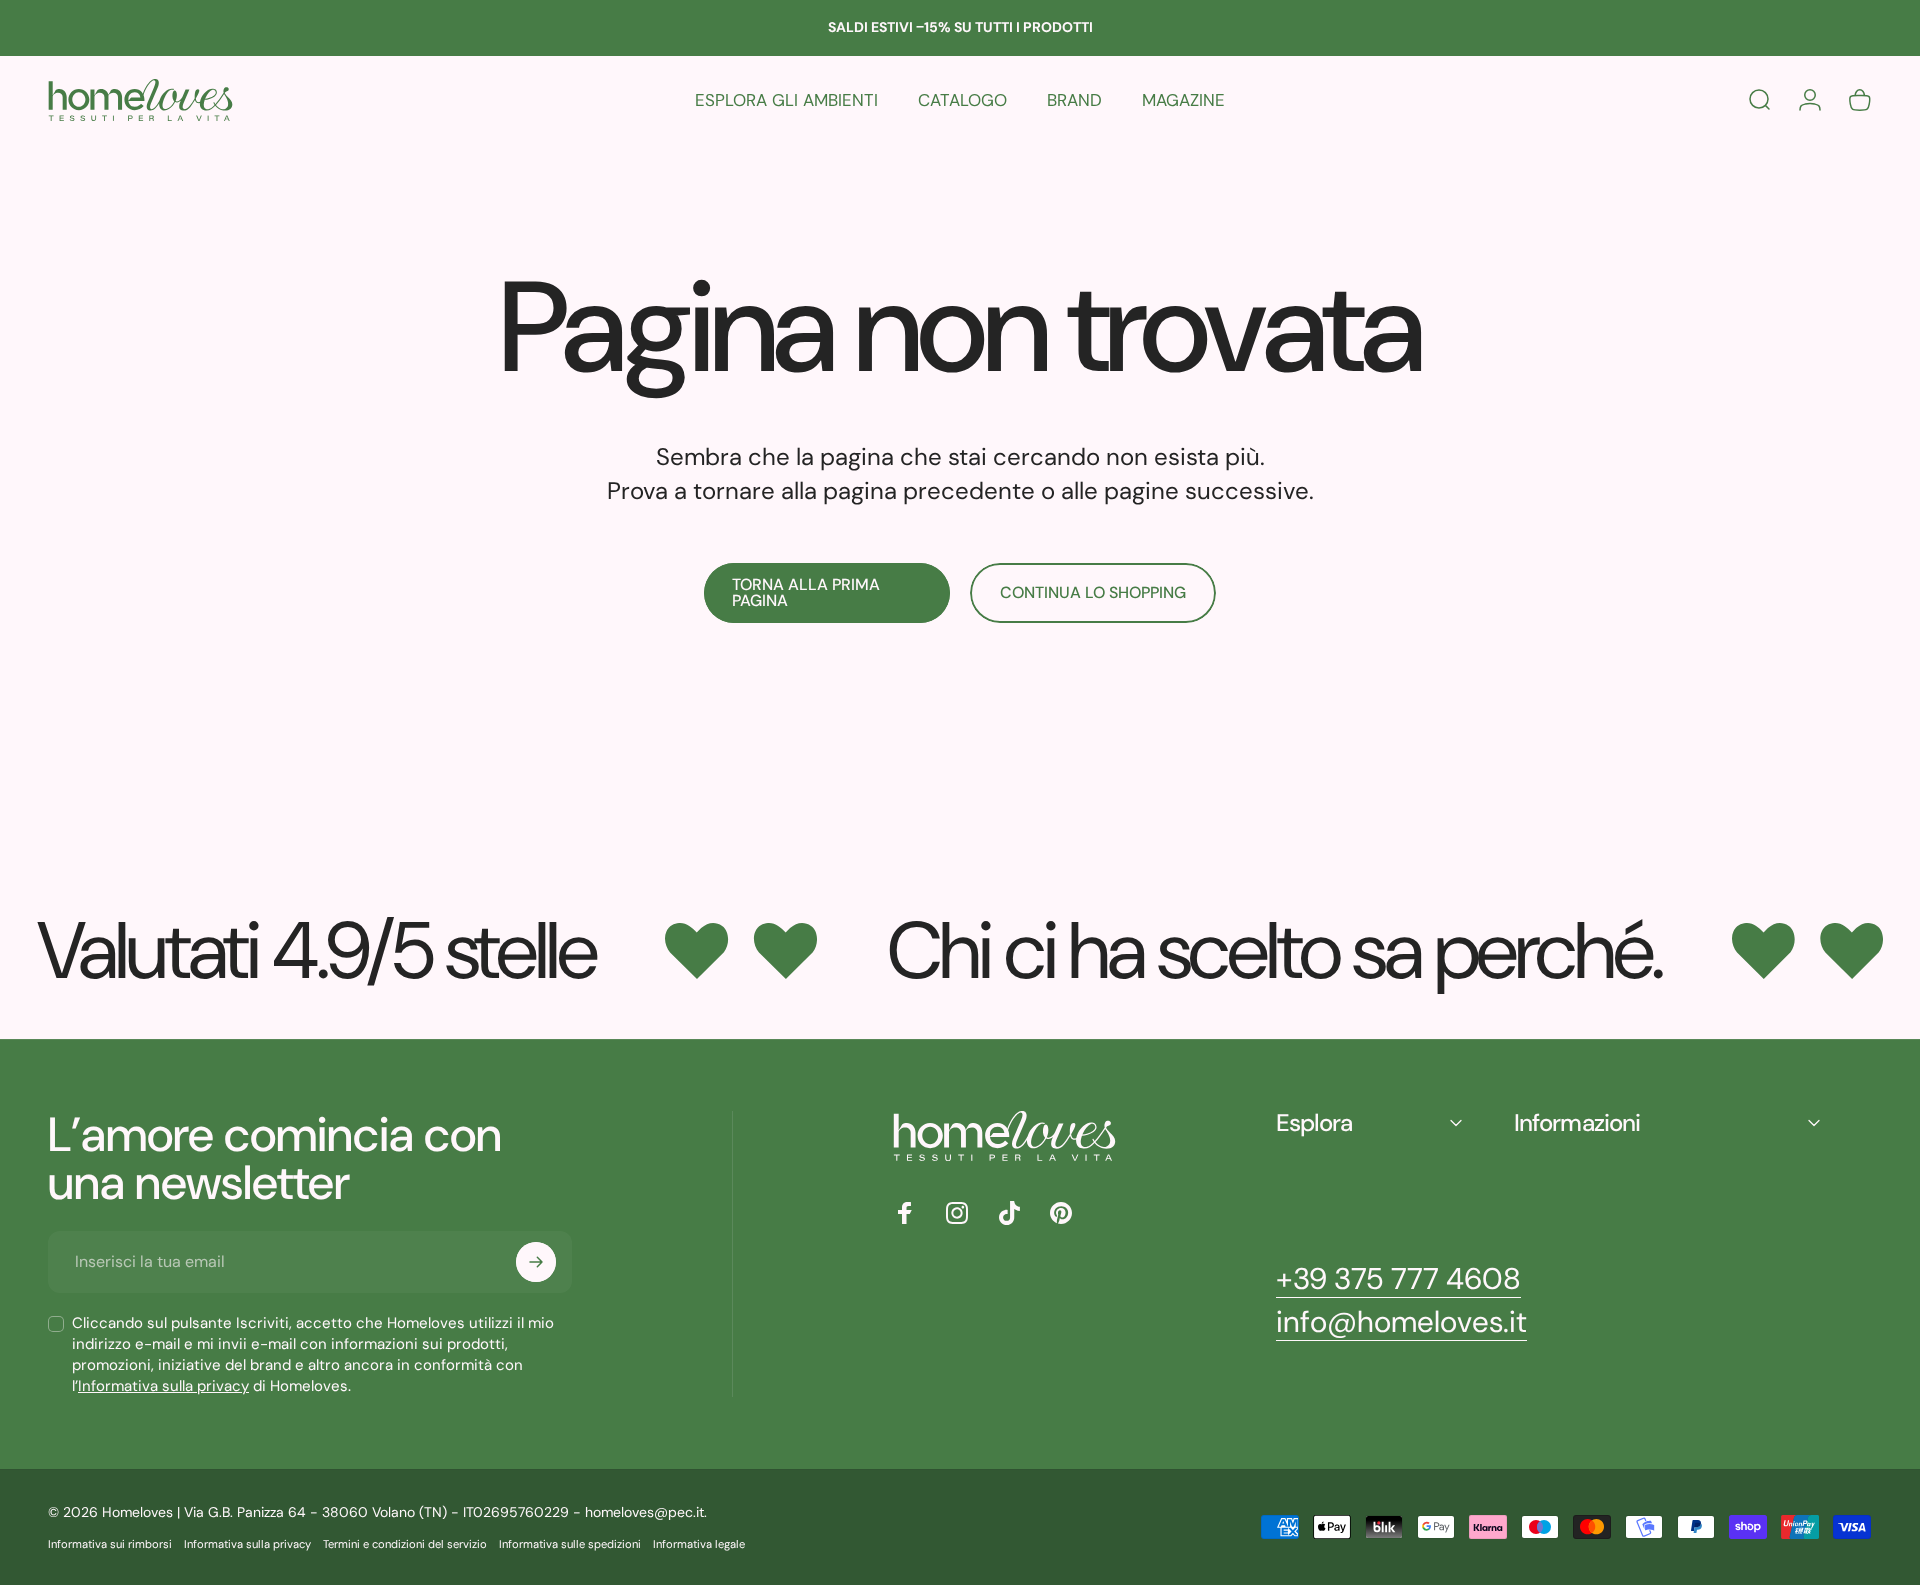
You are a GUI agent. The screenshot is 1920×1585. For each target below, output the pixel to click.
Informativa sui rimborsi (110, 1544)
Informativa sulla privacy (163, 1386)
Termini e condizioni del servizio (405, 1544)
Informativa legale (699, 1544)
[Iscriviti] (536, 1262)
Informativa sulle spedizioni (570, 1544)
